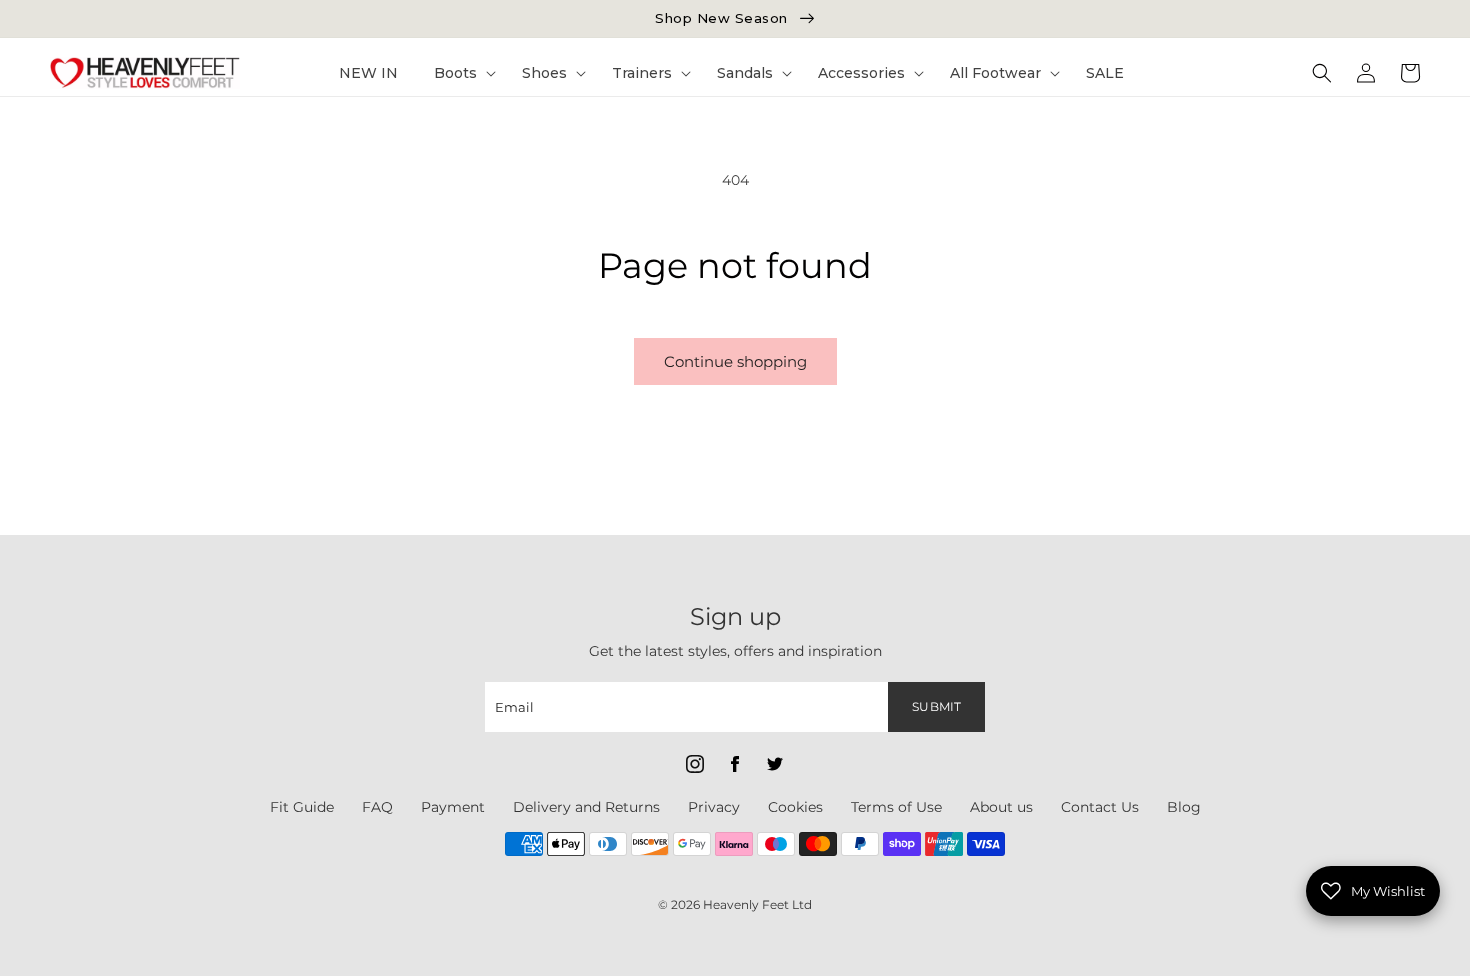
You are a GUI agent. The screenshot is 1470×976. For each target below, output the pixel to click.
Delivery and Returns (586, 807)
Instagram (695, 764)
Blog (1184, 807)
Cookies (795, 807)
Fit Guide (302, 807)
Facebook (735, 764)
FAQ (377, 807)
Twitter (775, 764)
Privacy (714, 807)
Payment (453, 807)
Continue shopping (735, 361)
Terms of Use (896, 807)
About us (1001, 807)
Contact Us (1100, 807)
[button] (460, 73)
